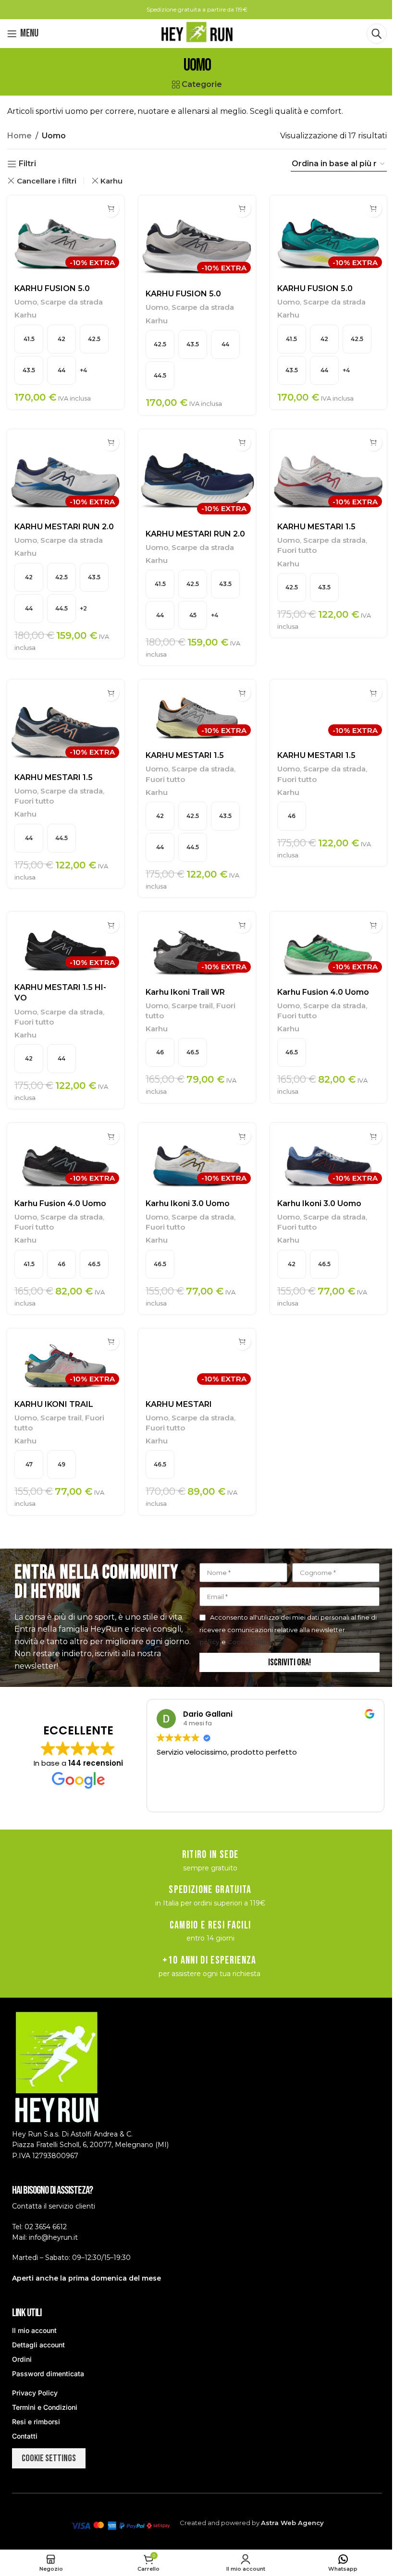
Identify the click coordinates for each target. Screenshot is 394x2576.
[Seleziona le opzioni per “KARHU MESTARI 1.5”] (374, 443)
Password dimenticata (48, 2374)
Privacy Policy (35, 2393)
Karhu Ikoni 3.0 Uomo (188, 1203)
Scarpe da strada (72, 302)
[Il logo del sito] (197, 33)
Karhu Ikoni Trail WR (185, 992)
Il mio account (34, 2330)
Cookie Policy (250, 1642)
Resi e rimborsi (36, 2422)
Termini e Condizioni (45, 2407)
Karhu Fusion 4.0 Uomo (323, 992)
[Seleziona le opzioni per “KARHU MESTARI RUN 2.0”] (111, 443)
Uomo (26, 302)
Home (19, 136)
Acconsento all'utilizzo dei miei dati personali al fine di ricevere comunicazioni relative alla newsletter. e (288, 1630)
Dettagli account (38, 2345)
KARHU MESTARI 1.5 (316, 527)
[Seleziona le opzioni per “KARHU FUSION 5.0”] (111, 209)
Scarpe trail (192, 1006)
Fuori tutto (297, 550)
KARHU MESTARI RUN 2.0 (64, 527)
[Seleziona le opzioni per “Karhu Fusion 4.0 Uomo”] (374, 925)
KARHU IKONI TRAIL (54, 1404)
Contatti (25, 2436)
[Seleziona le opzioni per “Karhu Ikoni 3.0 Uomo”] (242, 1136)
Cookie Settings (49, 2458)
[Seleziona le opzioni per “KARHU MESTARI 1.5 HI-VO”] (111, 925)
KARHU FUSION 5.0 (52, 288)
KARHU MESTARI (179, 1404)
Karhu (111, 181)
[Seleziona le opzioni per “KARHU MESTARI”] (242, 1342)
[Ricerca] (377, 34)
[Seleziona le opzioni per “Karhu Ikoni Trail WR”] (242, 925)
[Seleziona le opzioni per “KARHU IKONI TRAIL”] (111, 1342)
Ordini (22, 2359)
